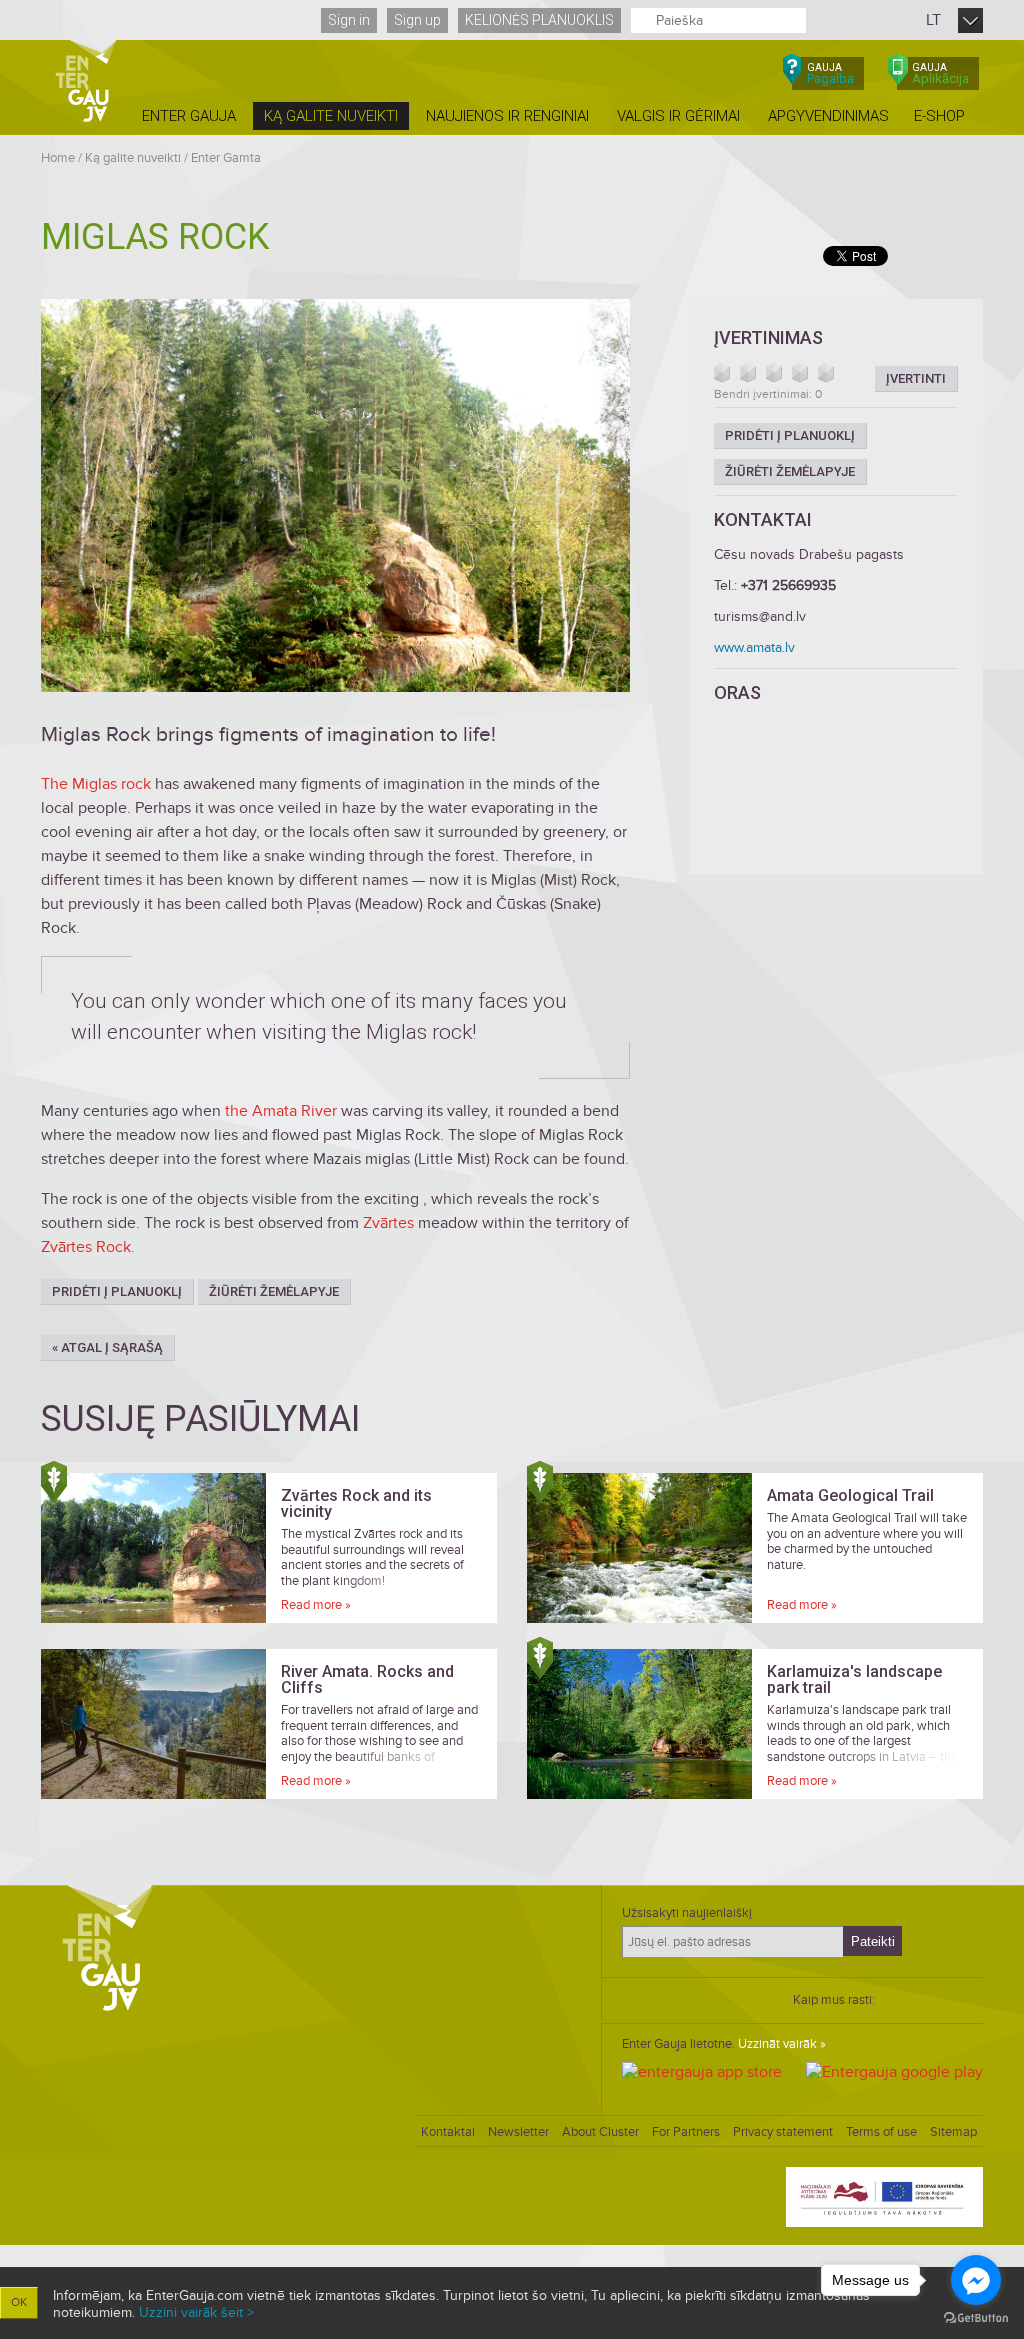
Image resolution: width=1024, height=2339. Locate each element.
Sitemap (953, 2132)
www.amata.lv (754, 647)
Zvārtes (390, 1223)
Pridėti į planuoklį (117, 1291)
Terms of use (881, 2132)
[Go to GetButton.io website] (976, 2318)
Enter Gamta (226, 158)
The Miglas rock (96, 784)
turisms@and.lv (760, 616)
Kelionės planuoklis (539, 20)
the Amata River (281, 1111)
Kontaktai (448, 2132)
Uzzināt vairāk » (782, 2044)
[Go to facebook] (976, 2280)
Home (58, 158)
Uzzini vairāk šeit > (196, 2312)
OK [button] (19, 2302)
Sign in (349, 20)
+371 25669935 (788, 585)
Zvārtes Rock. (88, 1247)
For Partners (686, 2132)
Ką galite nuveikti (133, 158)
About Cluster (600, 2132)
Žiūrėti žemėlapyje (274, 1291)
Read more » (316, 1605)
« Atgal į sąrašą (107, 1347)
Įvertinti (916, 378)
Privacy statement (783, 2132)
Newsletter (518, 2132)
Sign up (417, 20)
